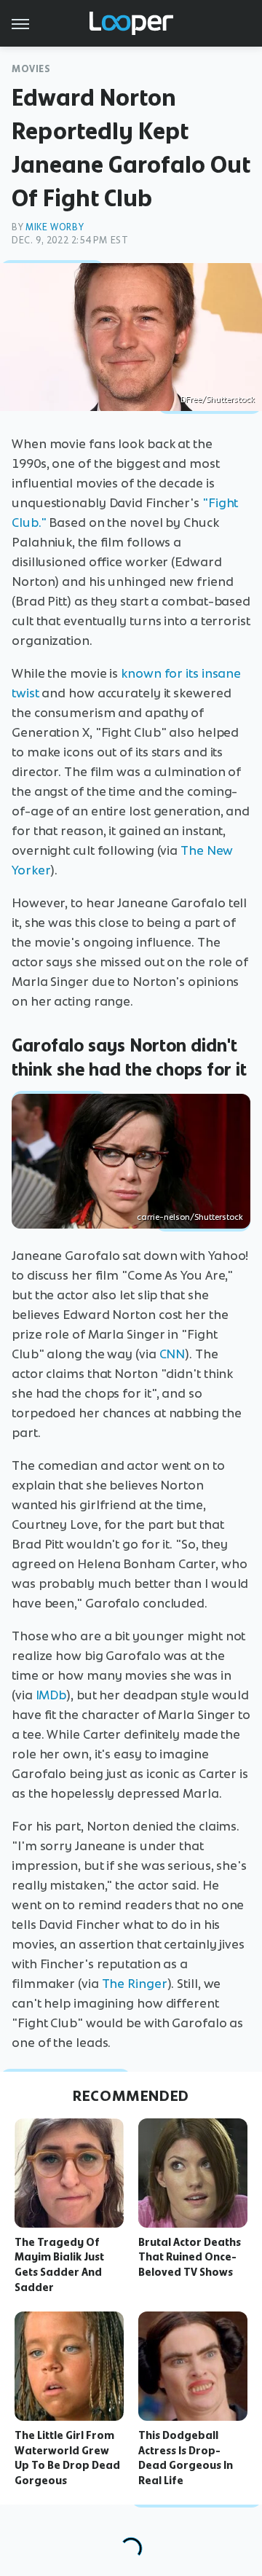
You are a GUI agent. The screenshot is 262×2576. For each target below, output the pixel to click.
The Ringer (135, 1984)
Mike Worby (55, 227)
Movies (31, 69)
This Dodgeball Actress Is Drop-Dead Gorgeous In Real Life (186, 2458)
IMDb (51, 1695)
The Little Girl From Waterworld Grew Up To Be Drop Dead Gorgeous (67, 2458)
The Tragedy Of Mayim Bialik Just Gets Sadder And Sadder (59, 2265)
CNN (172, 1354)
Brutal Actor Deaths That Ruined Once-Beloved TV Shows (190, 2258)
